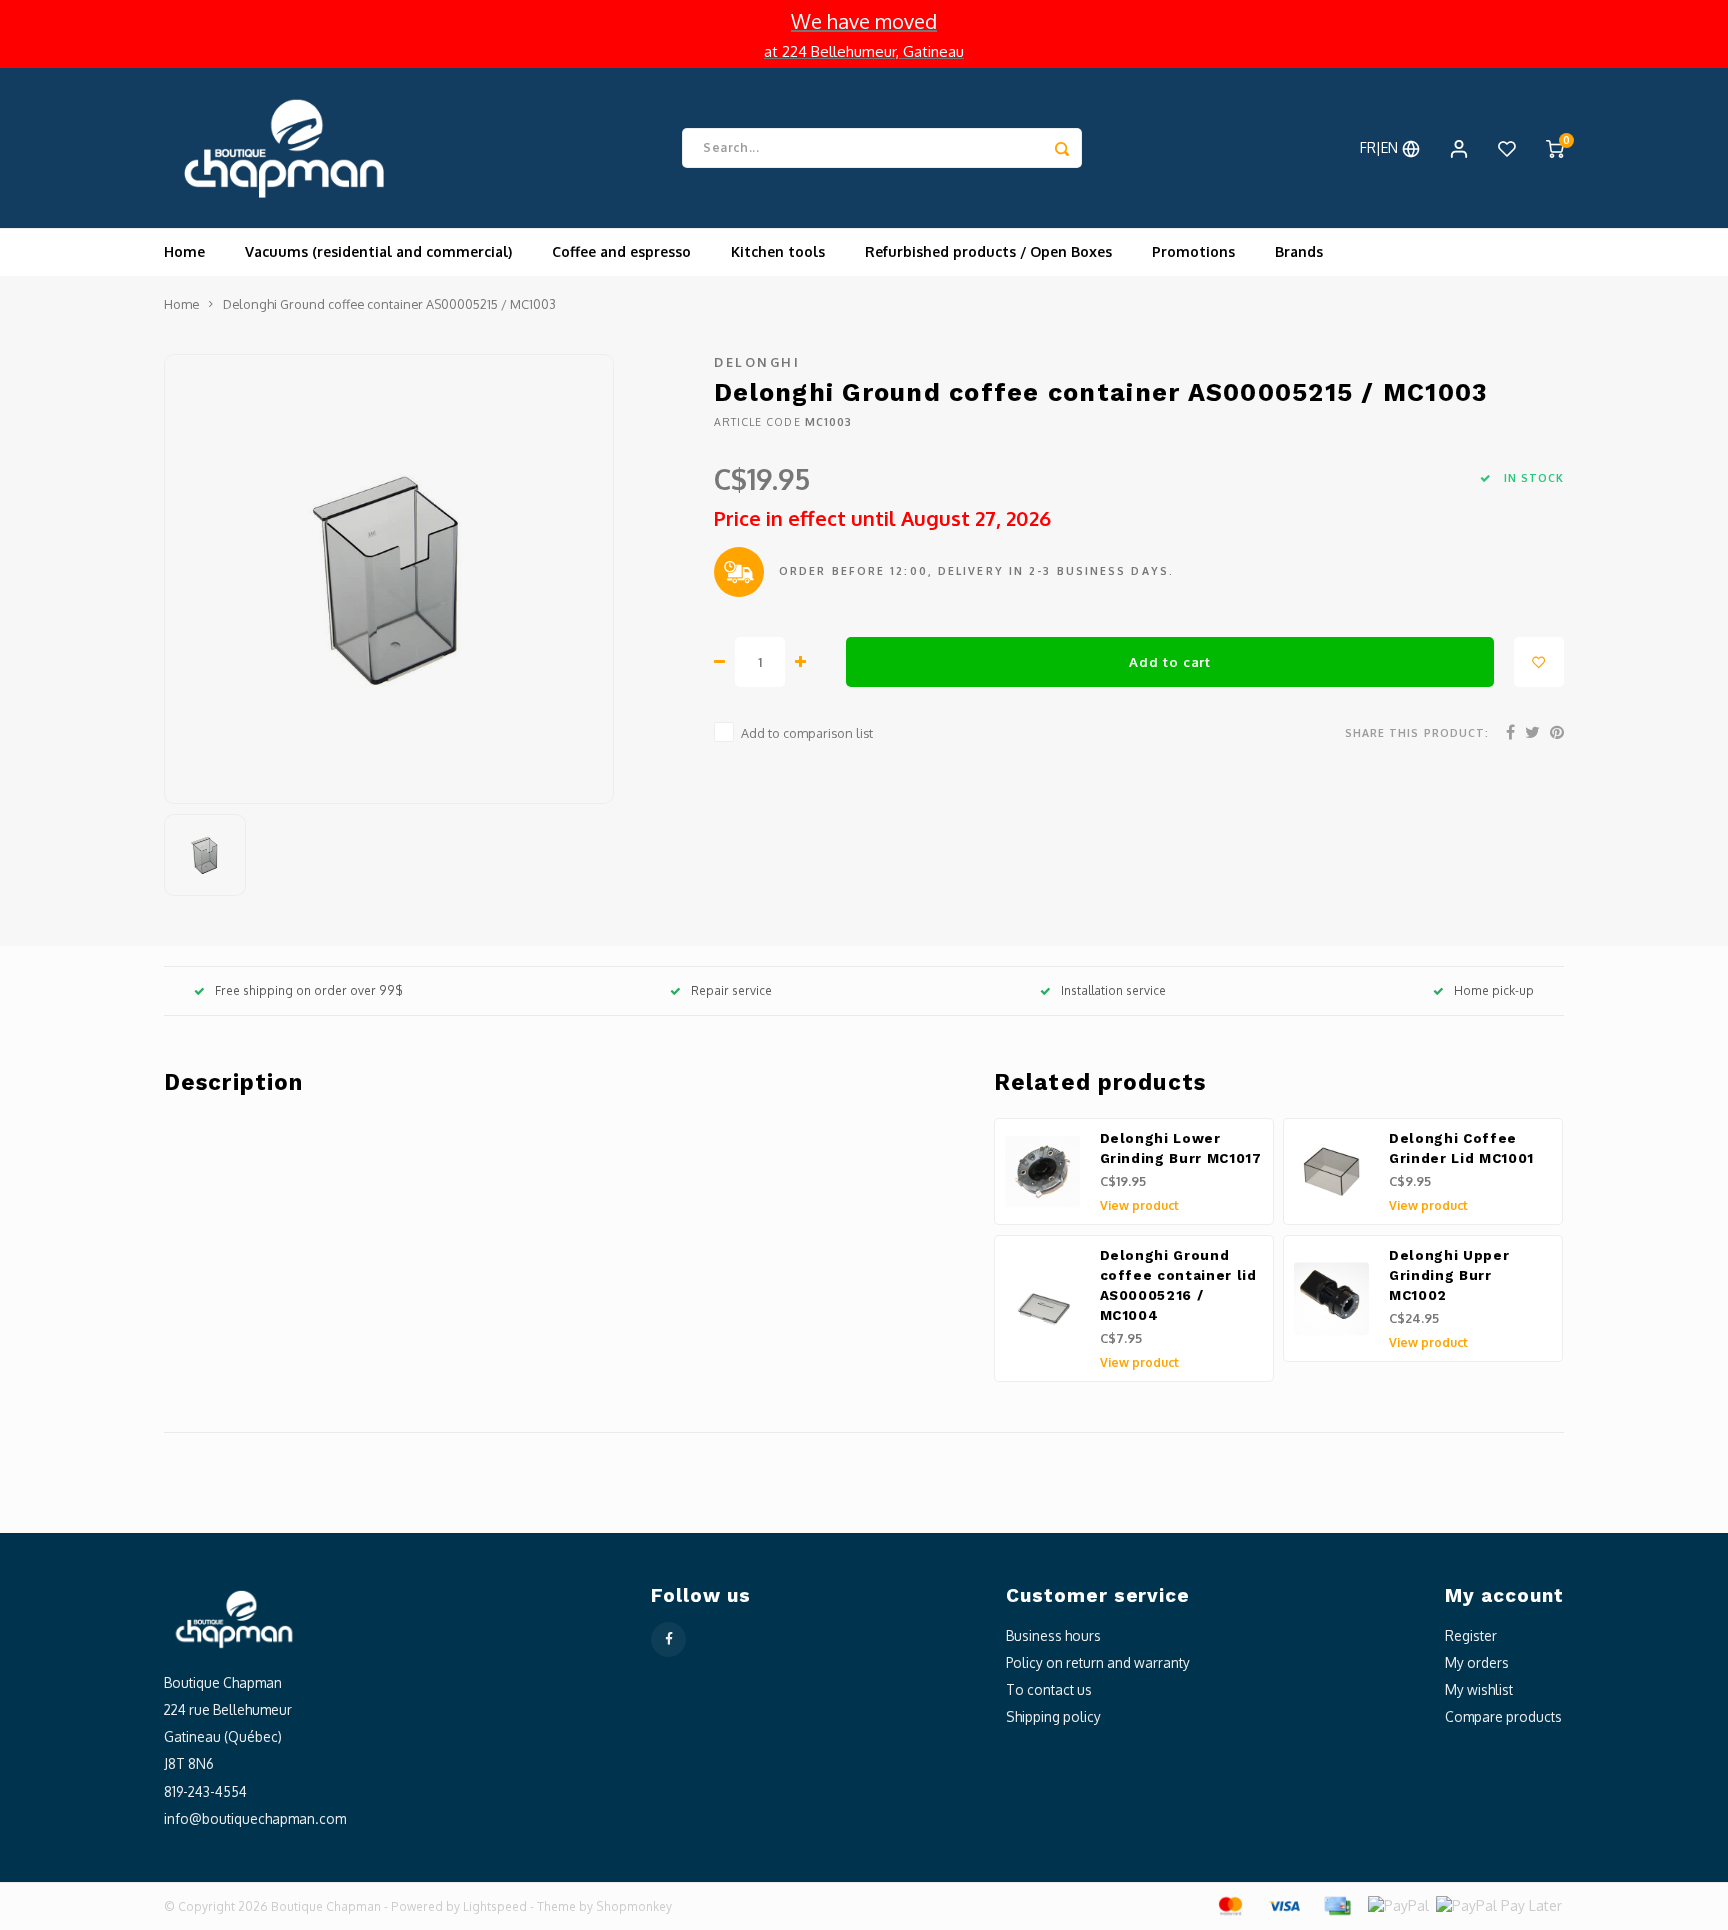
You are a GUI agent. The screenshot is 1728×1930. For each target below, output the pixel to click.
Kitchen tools (778, 251)
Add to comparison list (807, 733)
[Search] (1062, 148)
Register (1471, 1635)
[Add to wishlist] (1539, 662)
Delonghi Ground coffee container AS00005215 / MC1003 (389, 304)
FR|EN (1381, 147)
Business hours (1053, 1635)
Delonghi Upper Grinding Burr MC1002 (1449, 1275)
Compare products (1503, 1716)
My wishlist (1479, 1689)
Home (184, 251)
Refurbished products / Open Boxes (988, 251)
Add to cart (1169, 661)
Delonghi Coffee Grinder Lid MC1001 (1461, 1148)
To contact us (1049, 1689)
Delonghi (757, 362)
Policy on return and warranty (1098, 1662)
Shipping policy (1053, 1716)
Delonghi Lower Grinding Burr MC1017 (1181, 1148)
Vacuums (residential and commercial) (378, 251)
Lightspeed (495, 1906)
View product (1139, 1205)
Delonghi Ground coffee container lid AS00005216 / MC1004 (1178, 1285)
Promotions (1193, 251)
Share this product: (1417, 732)
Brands (1299, 251)
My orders (1477, 1662)
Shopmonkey (634, 1906)
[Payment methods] (1229, 1904)
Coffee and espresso (621, 251)
